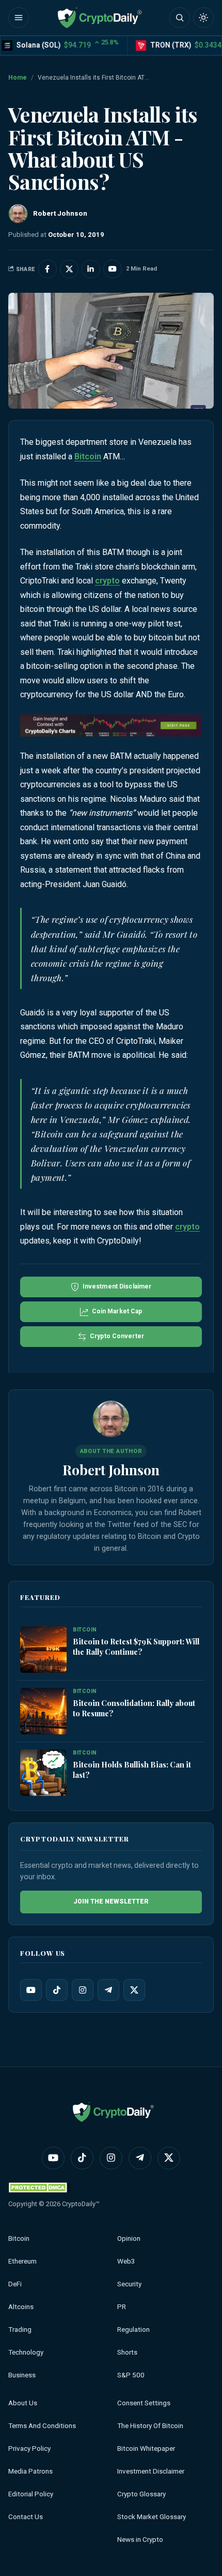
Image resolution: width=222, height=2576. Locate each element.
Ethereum (22, 2261)
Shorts (127, 2352)
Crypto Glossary (141, 2494)
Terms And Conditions (42, 2426)
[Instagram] (83, 1990)
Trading (20, 2330)
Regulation (133, 2330)
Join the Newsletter (111, 1901)
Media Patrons (30, 2471)
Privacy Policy (29, 2448)
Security (129, 2284)
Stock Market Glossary (152, 2517)
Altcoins (21, 2307)
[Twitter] (134, 1990)
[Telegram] (108, 1990)
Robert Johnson (111, 1470)
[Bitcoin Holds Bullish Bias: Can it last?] (43, 1773)
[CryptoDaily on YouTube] (113, 269)
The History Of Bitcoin (150, 2426)
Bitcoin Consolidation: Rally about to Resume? (134, 1708)
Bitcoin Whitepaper (146, 2448)
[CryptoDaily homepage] (100, 18)
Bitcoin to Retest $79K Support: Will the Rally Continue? (136, 1646)
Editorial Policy (31, 2494)
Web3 (126, 2261)
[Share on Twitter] (69, 269)
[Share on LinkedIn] (91, 269)
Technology (26, 2352)
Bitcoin (88, 456)
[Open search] (180, 18)
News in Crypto (140, 2540)
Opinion (129, 2238)
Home (18, 78)
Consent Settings (144, 2403)
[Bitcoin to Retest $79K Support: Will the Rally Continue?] (43, 1650)
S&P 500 (131, 2375)
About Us (23, 2403)
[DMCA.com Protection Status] (39, 2187)
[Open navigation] (19, 18)
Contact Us (26, 2517)
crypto (107, 581)
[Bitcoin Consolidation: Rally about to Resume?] (43, 1711)
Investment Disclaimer (151, 2471)
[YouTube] (31, 1990)
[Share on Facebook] (47, 269)
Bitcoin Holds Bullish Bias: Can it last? (132, 1770)
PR (122, 2307)
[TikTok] (57, 1990)
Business (22, 2375)
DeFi (15, 2284)
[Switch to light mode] (203, 18)
